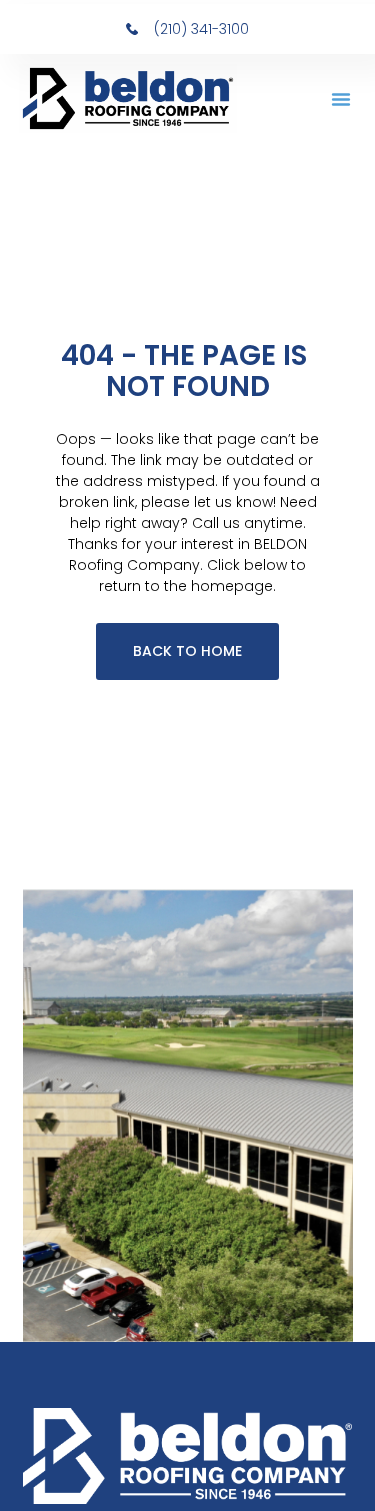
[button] (341, 99)
